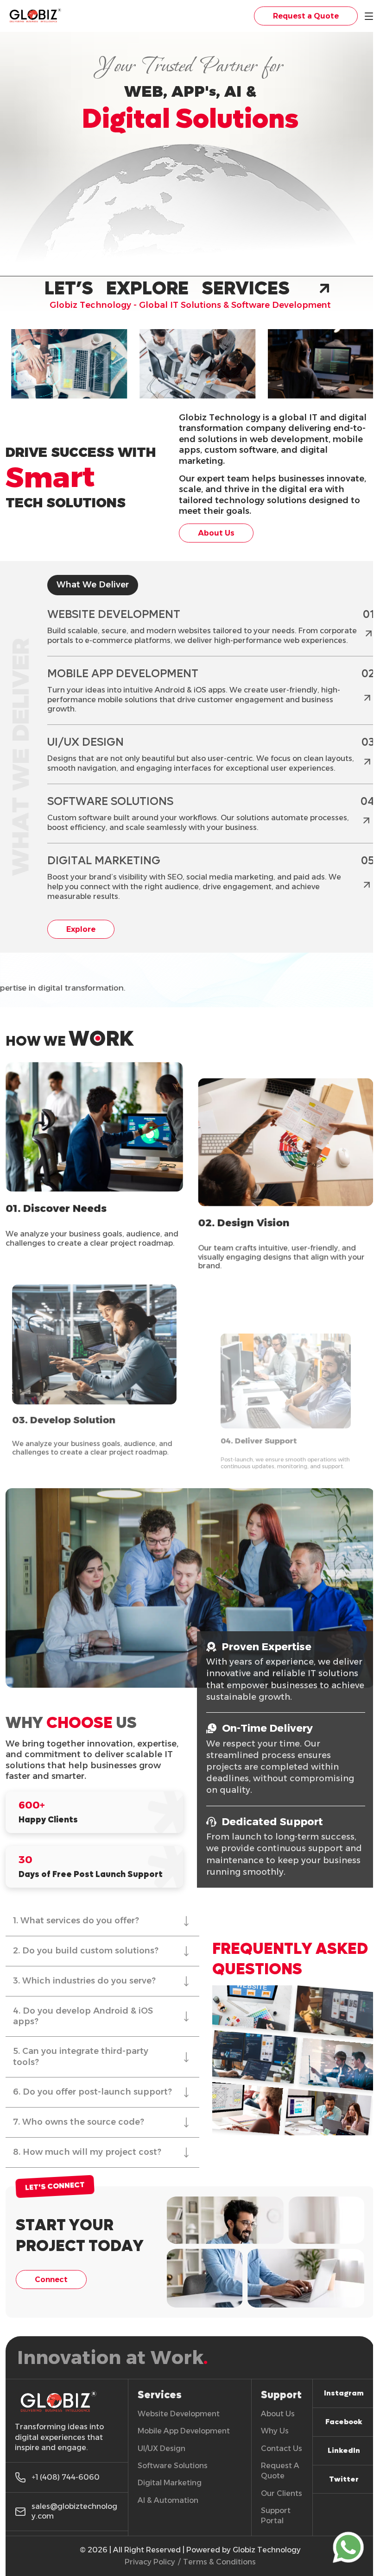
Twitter (344, 2479)
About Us (216, 533)
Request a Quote (306, 16)
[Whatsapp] (348, 2549)
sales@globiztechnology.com (74, 2511)
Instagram (344, 2393)
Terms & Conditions (219, 2562)
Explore (81, 929)
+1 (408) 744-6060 (66, 2477)
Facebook (344, 2422)
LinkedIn (344, 2450)
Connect (51, 2280)
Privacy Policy (150, 2562)
